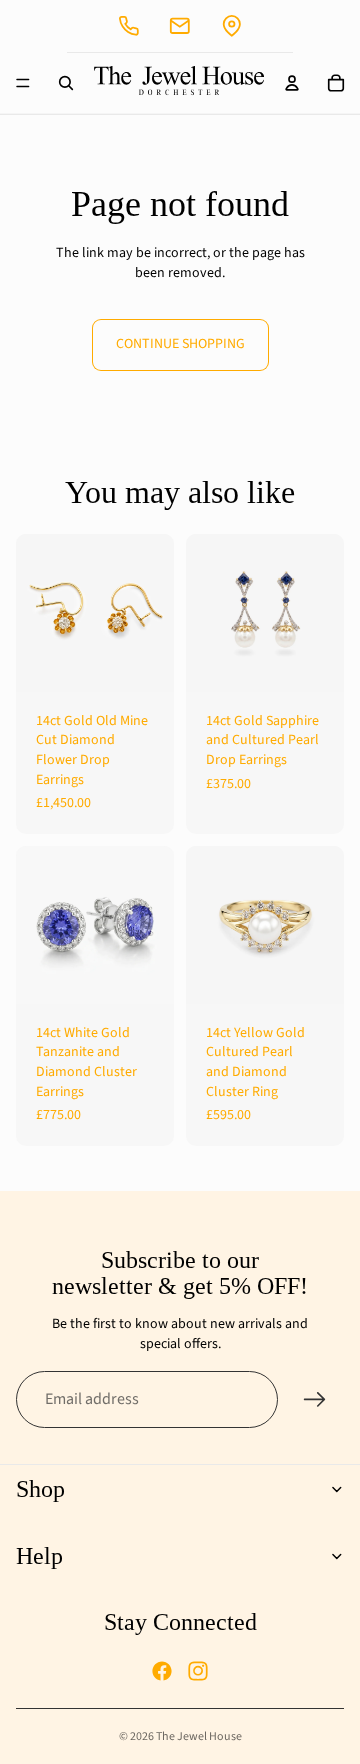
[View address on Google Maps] (232, 26)
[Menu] (23, 83)
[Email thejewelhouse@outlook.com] (180, 26)
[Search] (66, 83)
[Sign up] (315, 1400)
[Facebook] (162, 1671)
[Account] (292, 83)
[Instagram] (198, 1671)
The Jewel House (199, 1736)
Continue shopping (180, 344)
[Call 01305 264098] (129, 26)
